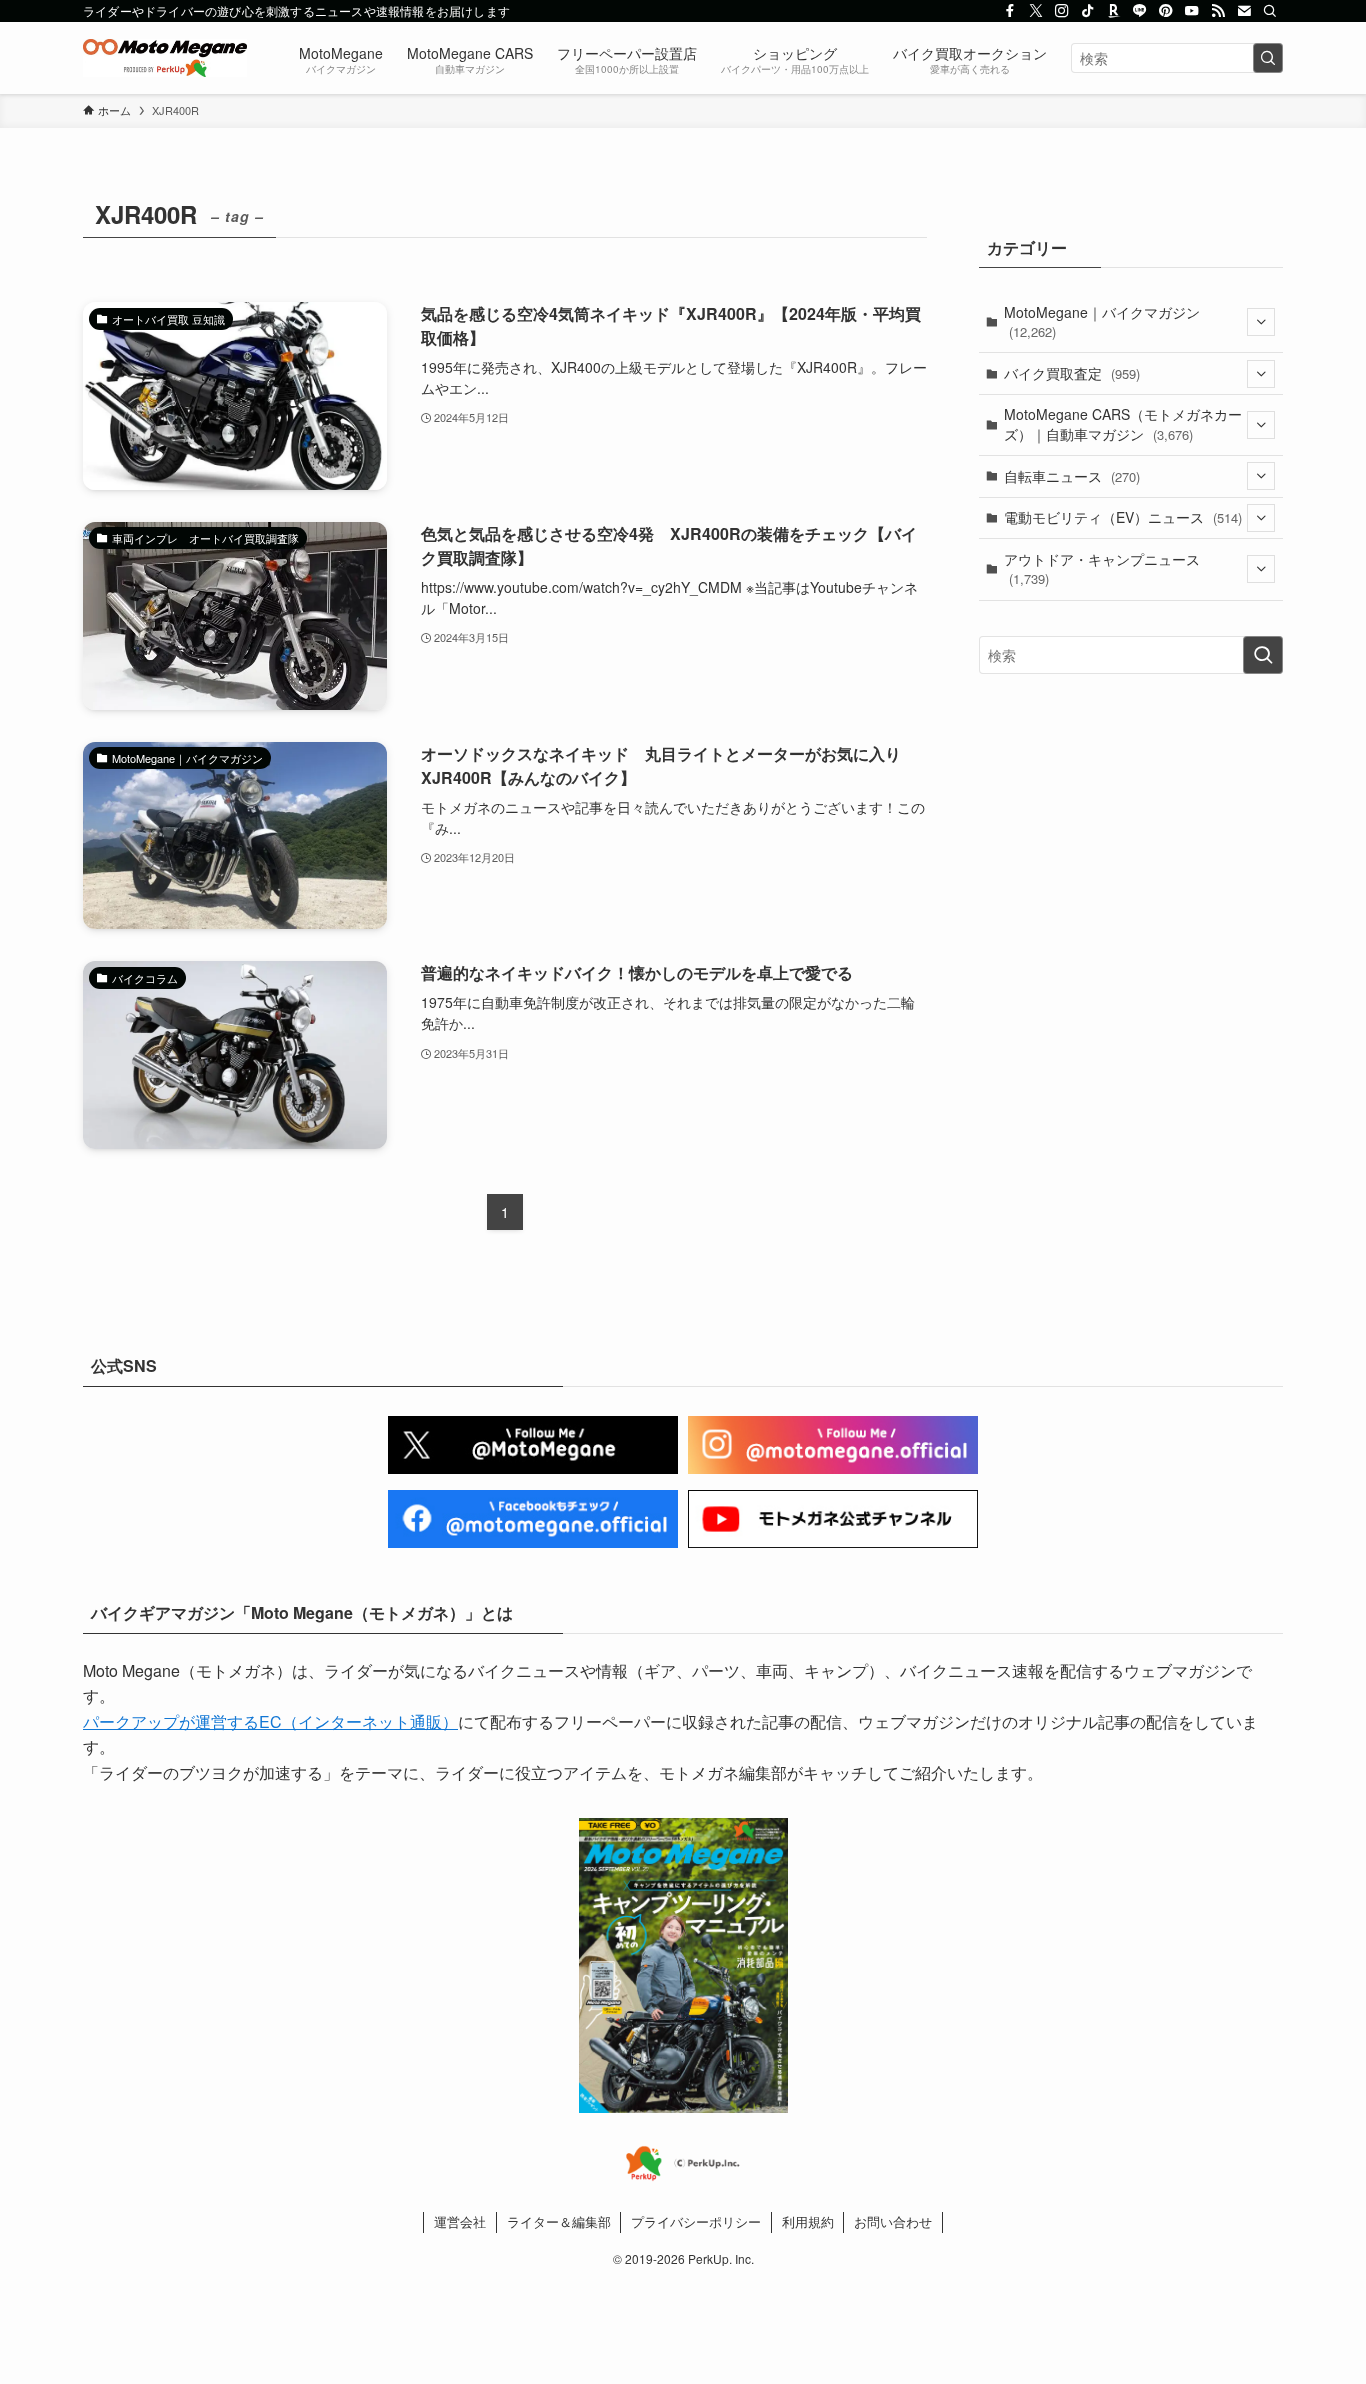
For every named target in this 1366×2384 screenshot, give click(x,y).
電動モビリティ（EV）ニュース (1123, 517)
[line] (1140, 11)
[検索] (1270, 11)
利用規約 (808, 2221)
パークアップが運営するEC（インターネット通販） (270, 1721)
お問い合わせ (893, 2221)
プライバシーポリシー (696, 2221)
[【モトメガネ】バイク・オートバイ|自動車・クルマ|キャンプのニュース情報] (165, 58)
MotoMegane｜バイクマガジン (1102, 322)
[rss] (1218, 11)
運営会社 (460, 2221)
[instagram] (1062, 11)
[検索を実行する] (1268, 58)
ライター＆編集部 (559, 2221)
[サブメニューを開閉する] (1261, 322)
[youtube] (1192, 11)
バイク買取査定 (1072, 373)
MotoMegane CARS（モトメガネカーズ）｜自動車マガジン (1123, 424)
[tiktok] (1088, 11)
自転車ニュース (1072, 476)
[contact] (1244, 11)
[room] (1114, 11)
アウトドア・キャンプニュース (1102, 569)
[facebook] (1010, 11)
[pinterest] (1166, 11)
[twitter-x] (1036, 11)
